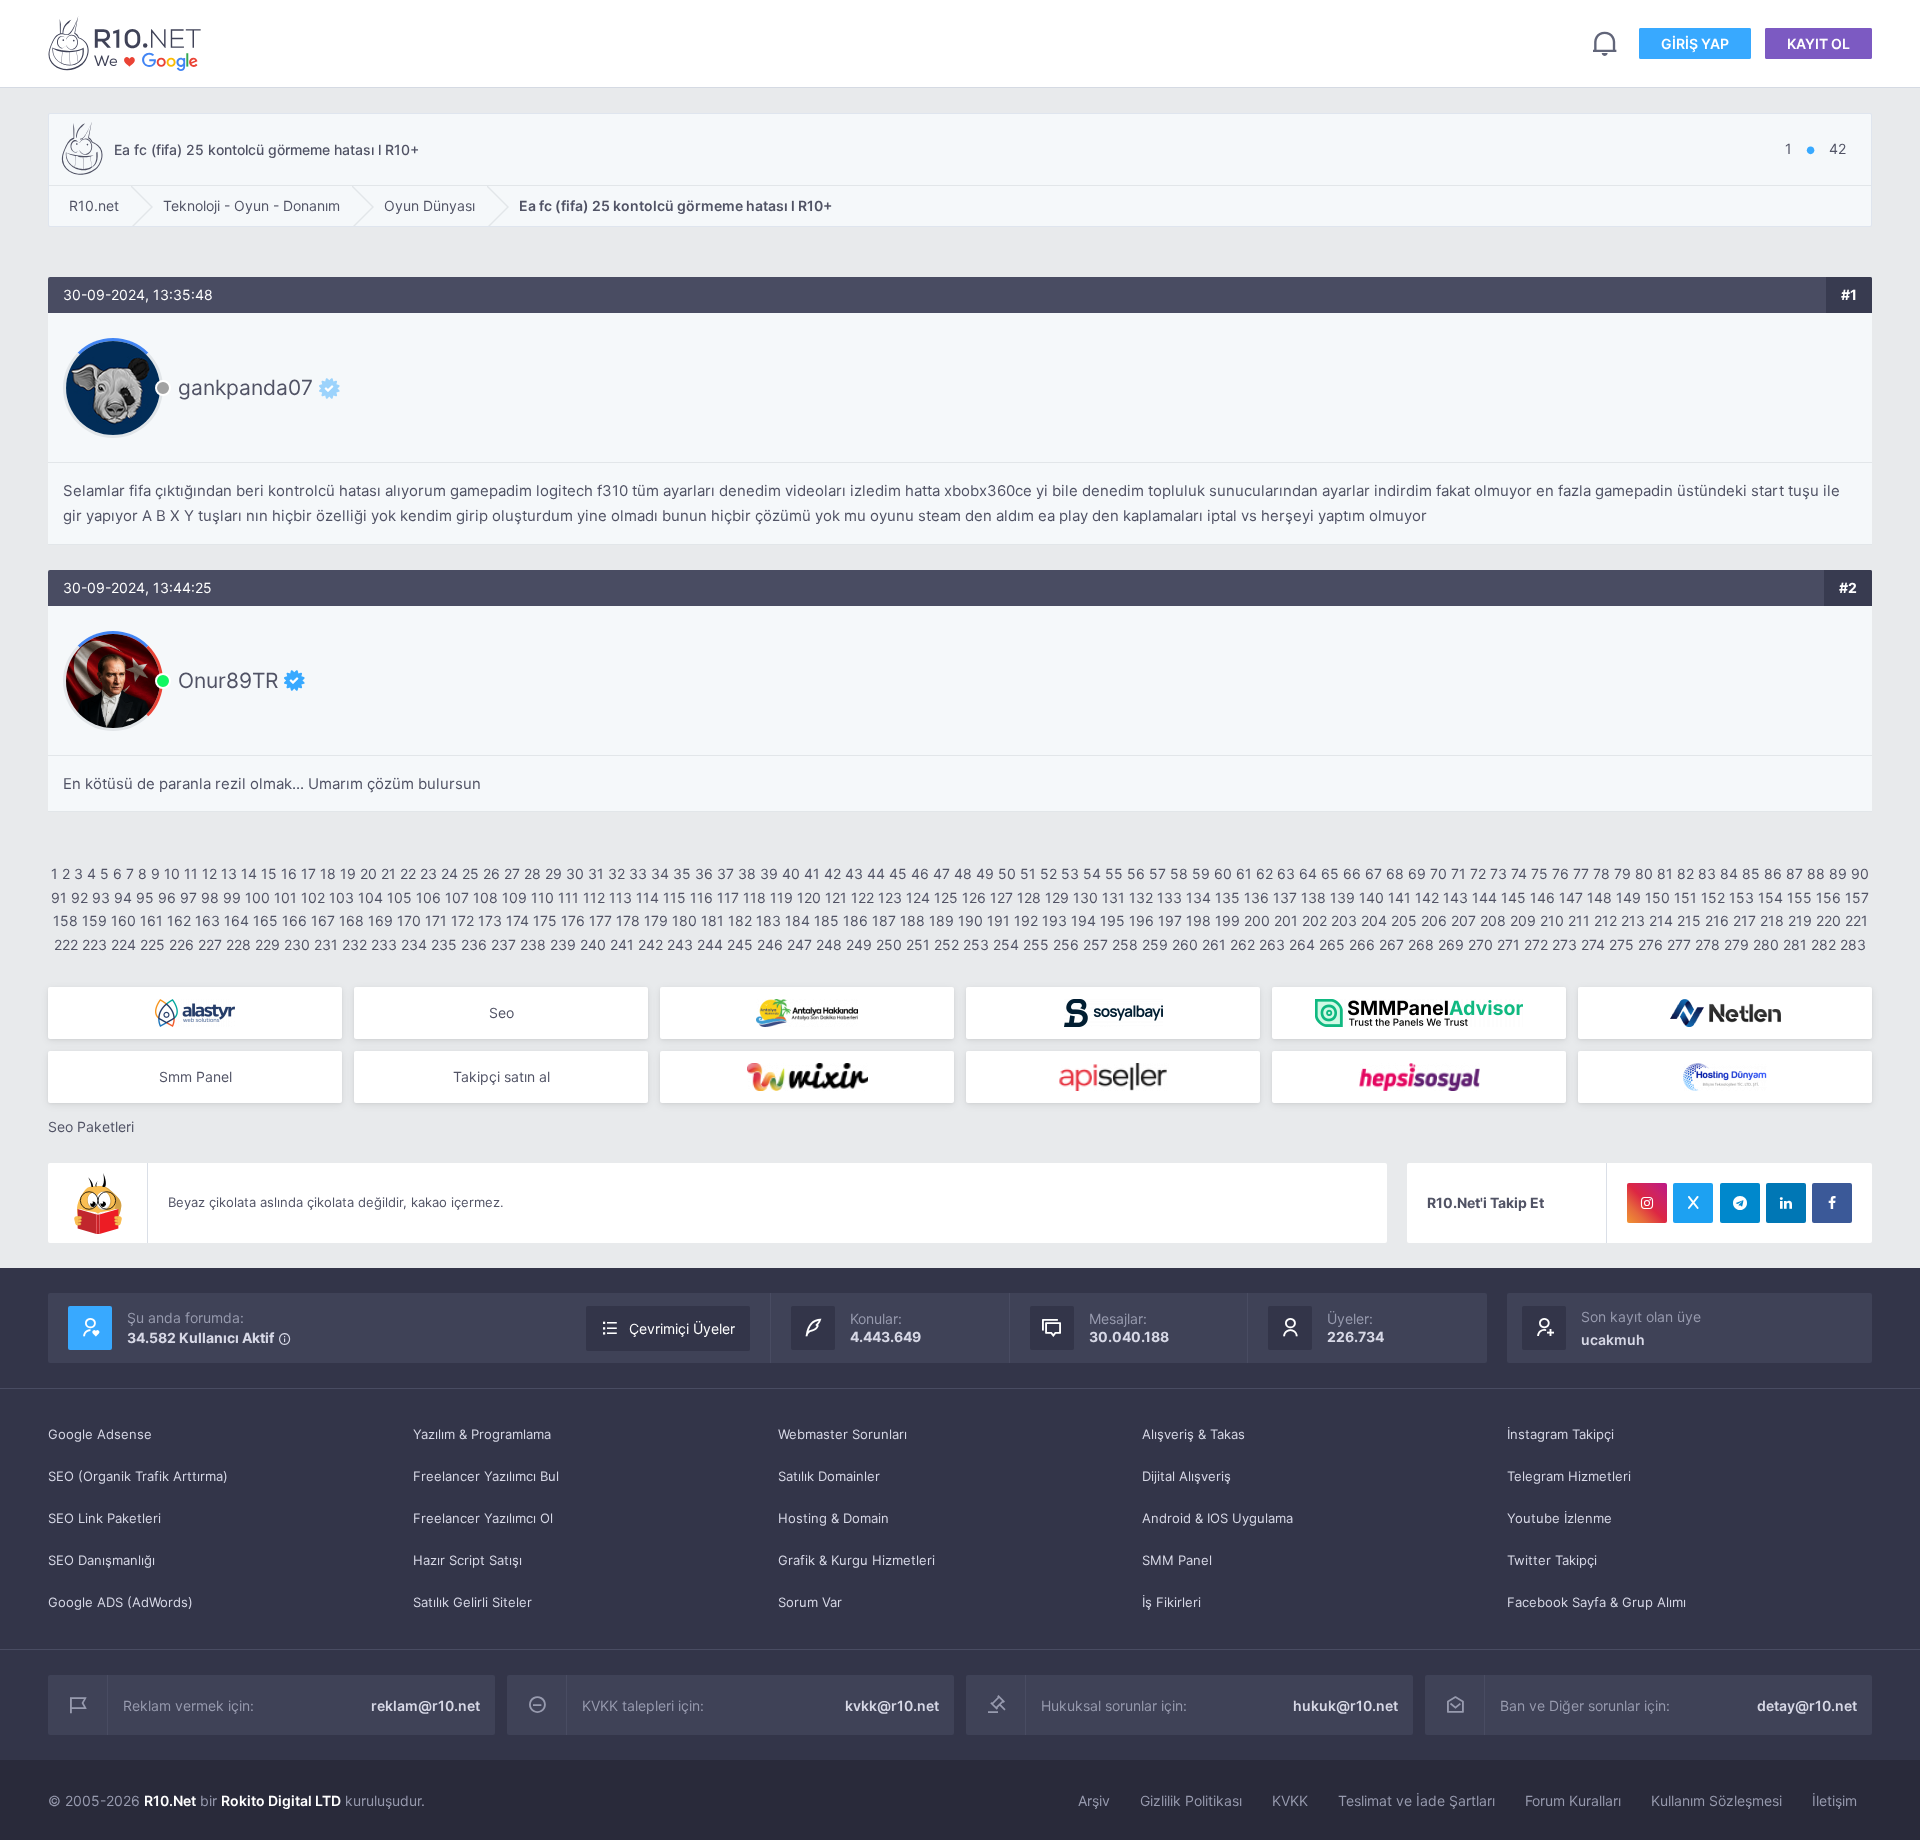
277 (1679, 944)
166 (294, 920)
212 (1605, 920)
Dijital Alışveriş (1186, 1476)
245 (740, 944)
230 (297, 944)
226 (181, 944)
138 (1313, 897)
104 (370, 897)
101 (285, 897)
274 (1593, 944)
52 (1048, 873)
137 (1285, 897)
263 (1272, 944)
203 (1344, 920)
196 (1141, 920)
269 (1451, 944)
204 (1374, 920)
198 (1198, 920)
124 (918, 897)
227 (210, 944)
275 (1621, 944)
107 (457, 897)
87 (1794, 873)
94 (123, 897)
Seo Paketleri (91, 1126)
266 (1362, 944)
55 (1114, 873)
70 (1438, 873)
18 (328, 873)
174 (517, 920)
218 (1772, 920)
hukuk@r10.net (1345, 1705)
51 (1028, 873)
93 (101, 897)
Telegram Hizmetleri (1569, 1476)
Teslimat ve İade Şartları (1416, 1800)
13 (229, 873)
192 (1026, 920)
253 (976, 944)
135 (1227, 897)
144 (1484, 897)
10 (172, 873)
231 (326, 944)
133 (1169, 897)
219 (1800, 920)
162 (179, 920)
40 (791, 873)
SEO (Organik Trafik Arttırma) (138, 1476)
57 (1157, 873)
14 (249, 873)
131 (1113, 897)
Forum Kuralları (1573, 1800)
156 (1828, 897)
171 (436, 920)
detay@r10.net (1807, 1705)
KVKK (1290, 1800)
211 (1579, 920)
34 (660, 873)
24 (449, 873)
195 (1112, 920)
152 (1713, 897)
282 (1823, 944)
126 (974, 897)
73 (1498, 873)
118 (754, 897)
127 (1001, 897)
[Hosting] (195, 1013)
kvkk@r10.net (892, 1705)
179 (656, 920)
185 (826, 920)
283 (1853, 944)
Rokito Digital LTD (281, 1800)
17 (308, 873)
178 (628, 920)
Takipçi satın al (501, 1076)
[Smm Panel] (1113, 1013)
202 (1314, 920)
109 (514, 897)
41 (812, 873)
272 (1536, 944)
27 (512, 873)
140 (1371, 897)
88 (1816, 873)
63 (1286, 873)
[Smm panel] (1419, 1013)
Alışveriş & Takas (1193, 1434)
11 (191, 873)
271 (1508, 944)
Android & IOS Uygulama (1217, 1518)
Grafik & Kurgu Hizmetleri (856, 1560)
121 (836, 897)
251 (918, 944)
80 (1644, 873)
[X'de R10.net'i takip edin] (1693, 1203)
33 (638, 873)
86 (1773, 873)
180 (684, 920)
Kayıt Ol (1818, 43)
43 (854, 873)
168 (351, 920)
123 (890, 897)
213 (1633, 920)
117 (728, 897)
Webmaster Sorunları (842, 1434)
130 (1085, 897)
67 (1373, 873)
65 (1330, 873)
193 (1054, 920)
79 (1622, 873)
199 (1227, 920)
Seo (501, 1012)
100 (257, 897)
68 (1395, 873)
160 (123, 920)
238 (533, 944)
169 (380, 920)
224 (123, 944)
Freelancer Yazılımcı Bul (486, 1476)
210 (1552, 920)
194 (1083, 920)
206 (1434, 920)
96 (167, 897)
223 (94, 944)
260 (1185, 944)
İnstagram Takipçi (1560, 1434)
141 (1399, 897)
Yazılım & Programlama (482, 1434)
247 (799, 944)
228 (238, 944)
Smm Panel (195, 1076)
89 (1838, 873)
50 (1007, 873)
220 (1828, 920)
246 (770, 944)
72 (1478, 873)
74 (1519, 873)
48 (963, 873)
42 (832, 873)
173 (490, 920)
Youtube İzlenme (1559, 1518)
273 (1564, 944)
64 (1308, 873)
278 (1707, 944)
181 (712, 920)
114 (647, 897)
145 (1513, 897)
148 (1599, 897)
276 (1650, 944)
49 (985, 873)
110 (542, 897)
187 (884, 920)
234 (414, 944)
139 (1342, 897)
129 (1057, 897)
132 (1141, 897)
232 (354, 944)
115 (674, 897)
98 (210, 897)
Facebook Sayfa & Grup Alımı (1596, 1602)
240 (593, 944)
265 (1332, 944)
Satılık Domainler (829, 1476)
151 (1685, 897)
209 (1523, 920)
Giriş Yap (1695, 43)
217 (1744, 920)
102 (313, 897)
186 (855, 920)
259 (1155, 944)
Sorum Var (810, 1602)
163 (207, 920)
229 (267, 944)
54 (1092, 873)
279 (1736, 944)
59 (1201, 873)
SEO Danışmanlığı (101, 1560)
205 (1404, 920)
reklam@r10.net (425, 1705)
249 (859, 944)
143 (1455, 897)
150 (1657, 897)
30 (575, 873)
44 (876, 873)
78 (1601, 873)
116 (701, 897)
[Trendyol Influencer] (807, 1077)
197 (1170, 920)
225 (152, 944)
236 (474, 944)
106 (428, 897)
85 (1751, 873)
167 (323, 920)
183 (768, 920)
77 (1581, 873)
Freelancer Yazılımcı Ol (483, 1518)
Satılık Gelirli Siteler (472, 1602)
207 (1463, 920)
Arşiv (1094, 1800)
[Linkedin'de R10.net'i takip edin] (1786, 1203)
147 (1571, 897)
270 (1480, 944)
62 (1264, 873)
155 (1799, 897)
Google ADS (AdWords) (120, 1602)
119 (781, 897)
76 (1560, 873)
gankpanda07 (245, 388)
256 (1066, 944)
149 (1628, 897)
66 (1352, 873)
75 (1539, 873)
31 (596, 873)
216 (1717, 920)
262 (1242, 944)
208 (1493, 920)
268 (1421, 944)
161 (151, 920)
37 (725, 873)
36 (704, 873)
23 (428, 873)
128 (1029, 897)
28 (532, 873)
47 (941, 873)
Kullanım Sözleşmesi (1716, 1800)
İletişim (1834, 1800)
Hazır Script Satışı (467, 1560)
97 (188, 897)
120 (809, 897)
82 (1685, 873)
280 (1766, 944)
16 (289, 873)
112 (594, 897)
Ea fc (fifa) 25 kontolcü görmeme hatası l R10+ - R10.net (128, 43)
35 (682, 873)
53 (1070, 873)
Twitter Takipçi (1552, 1560)
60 (1223, 873)
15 (269, 873)
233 (384, 944)
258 (1125, 944)
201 (1286, 920)
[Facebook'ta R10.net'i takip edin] (1832, 1203)
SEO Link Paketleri (104, 1518)
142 (1427, 897)
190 (970, 920)
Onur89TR (228, 680)
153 (1741, 897)
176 (573, 920)
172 (462, 920)
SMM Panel (1177, 1560)
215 (1689, 920)
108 (485, 897)
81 (1665, 873)
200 (1257, 920)
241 (622, 944)
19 (348, 873)
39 (769, 873)
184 (797, 920)
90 (1860, 873)
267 (1391, 944)
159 (94, 920)
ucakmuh (1613, 1339)
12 (209, 873)
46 (920, 873)
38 (747, 873)
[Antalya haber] (807, 1013)
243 (680, 944)
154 (1770, 897)
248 (829, 944)
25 (470, 873)
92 (79, 897)
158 (65, 920)
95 (145, 897)
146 (1542, 897)
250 (889, 944)
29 (553, 873)
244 (710, 944)
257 (1095, 944)
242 (650, 944)
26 (491, 873)
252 (946, 944)
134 (1198, 897)
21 (388, 873)
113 (620, 897)
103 (341, 897)
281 (1795, 944)
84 (1729, 873)
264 (1302, 944)
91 (59, 897)
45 (898, 873)
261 (1214, 944)
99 (232, 897)
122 (862, 897)
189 (941, 920)
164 (236, 920)
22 (408, 873)
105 (399, 897)
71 (1458, 873)
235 (444, 944)
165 (265, 920)
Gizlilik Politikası (1191, 1800)
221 (1856, 920)
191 (998, 920)
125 (946, 897)
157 (1857, 897)
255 (1036, 944)
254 (1006, 944)
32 (616, 873)
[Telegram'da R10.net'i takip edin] (1740, 1203)
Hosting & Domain (833, 1518)
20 (368, 873)
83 (1707, 873)
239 (563, 944)
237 (503, 944)
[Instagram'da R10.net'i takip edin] (1647, 1203)
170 (409, 920)
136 (1256, 897)
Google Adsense (100, 1434)
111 (568, 897)
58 (1179, 873)
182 (740, 920)
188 (912, 920)
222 (66, 944)
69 (1417, 873)
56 (1136, 873)
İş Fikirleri (1171, 1602)
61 (1244, 873)
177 (600, 920)
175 (545, 920)
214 (1661, 920)
